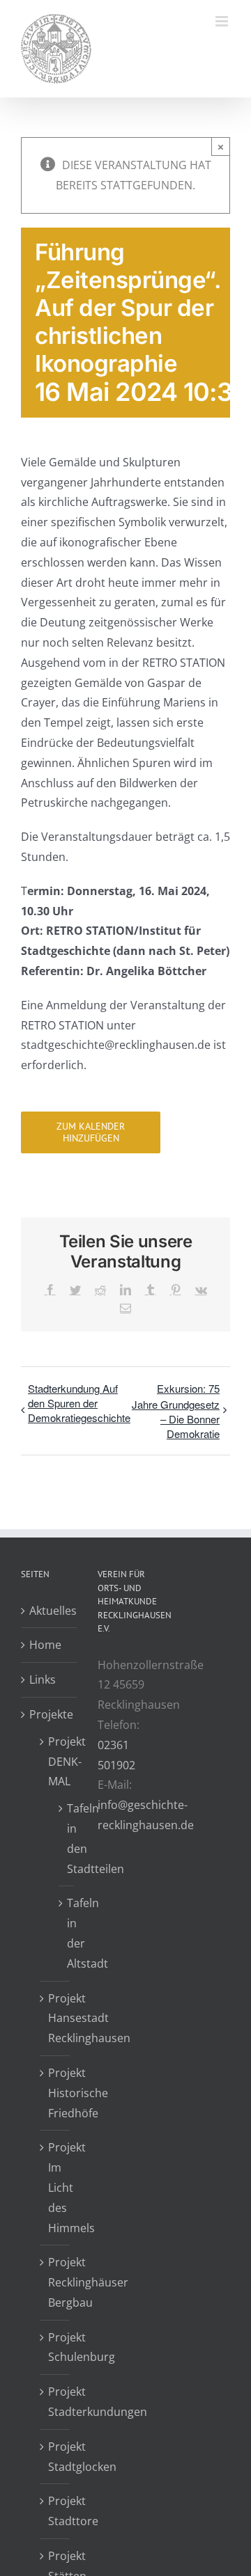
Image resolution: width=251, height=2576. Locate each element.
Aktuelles (50, 1611)
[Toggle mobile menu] (223, 21)
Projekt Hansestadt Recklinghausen (55, 2018)
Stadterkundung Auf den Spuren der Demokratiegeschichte (79, 1403)
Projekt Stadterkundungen (55, 2402)
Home (45, 1645)
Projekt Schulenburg (55, 2347)
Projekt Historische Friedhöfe (55, 2093)
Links (43, 1680)
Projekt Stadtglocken (55, 2457)
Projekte (50, 1714)
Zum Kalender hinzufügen (91, 1132)
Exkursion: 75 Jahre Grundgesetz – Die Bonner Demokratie (176, 1411)
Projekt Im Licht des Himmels (55, 2187)
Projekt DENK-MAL (55, 1762)
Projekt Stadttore (55, 2511)
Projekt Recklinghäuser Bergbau (55, 2282)
